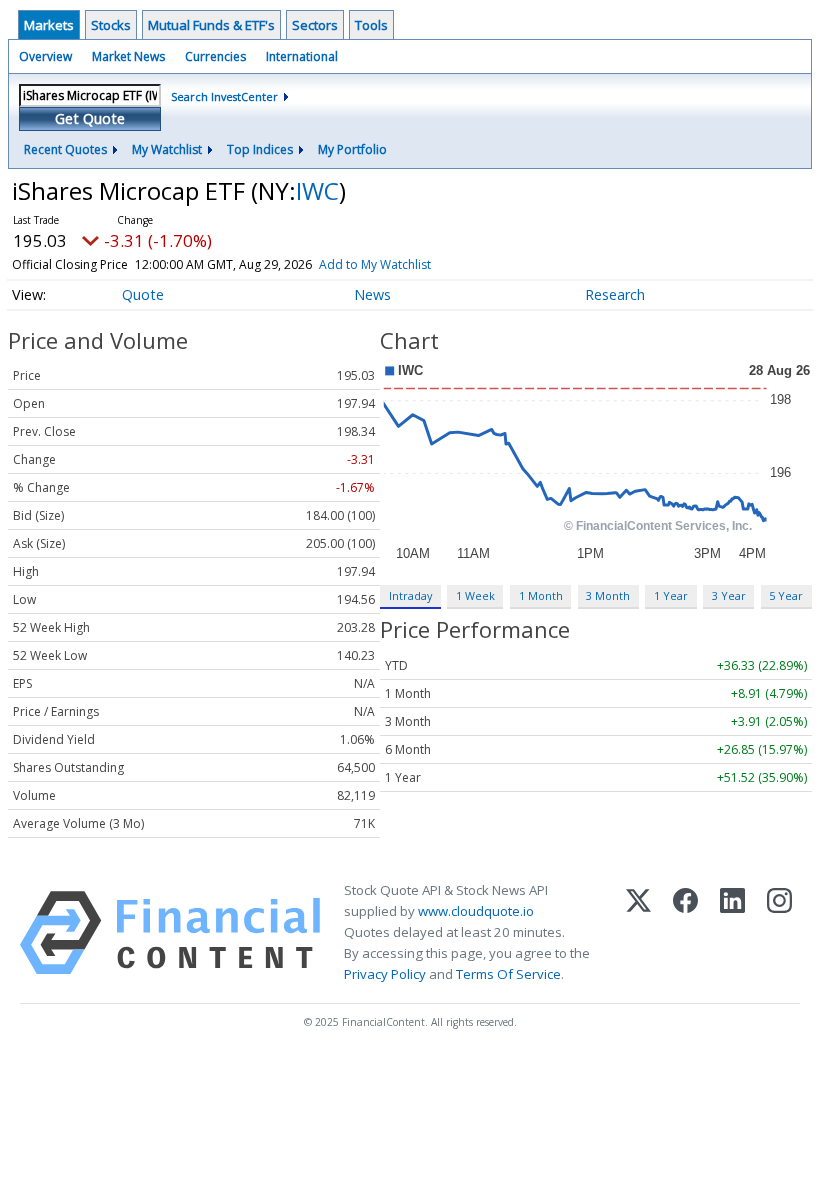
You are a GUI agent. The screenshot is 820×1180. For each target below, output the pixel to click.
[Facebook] (685, 933)
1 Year (671, 595)
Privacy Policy (385, 974)
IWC (317, 190)
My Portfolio (352, 149)
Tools (371, 25)
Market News (128, 56)
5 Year (786, 595)
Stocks (111, 25)
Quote (143, 294)
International (302, 56)
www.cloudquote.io (476, 911)
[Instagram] (779, 933)
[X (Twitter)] (638, 933)
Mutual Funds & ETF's (211, 25)
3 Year (729, 595)
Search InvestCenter (224, 96)
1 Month (541, 595)
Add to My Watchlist (375, 264)
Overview (45, 56)
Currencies (215, 56)
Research (615, 294)
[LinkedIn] (732, 933)
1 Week (475, 595)
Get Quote (90, 118)
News (372, 294)
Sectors (315, 25)
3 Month (608, 595)
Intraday (410, 595)
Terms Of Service (508, 974)
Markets (49, 25)
